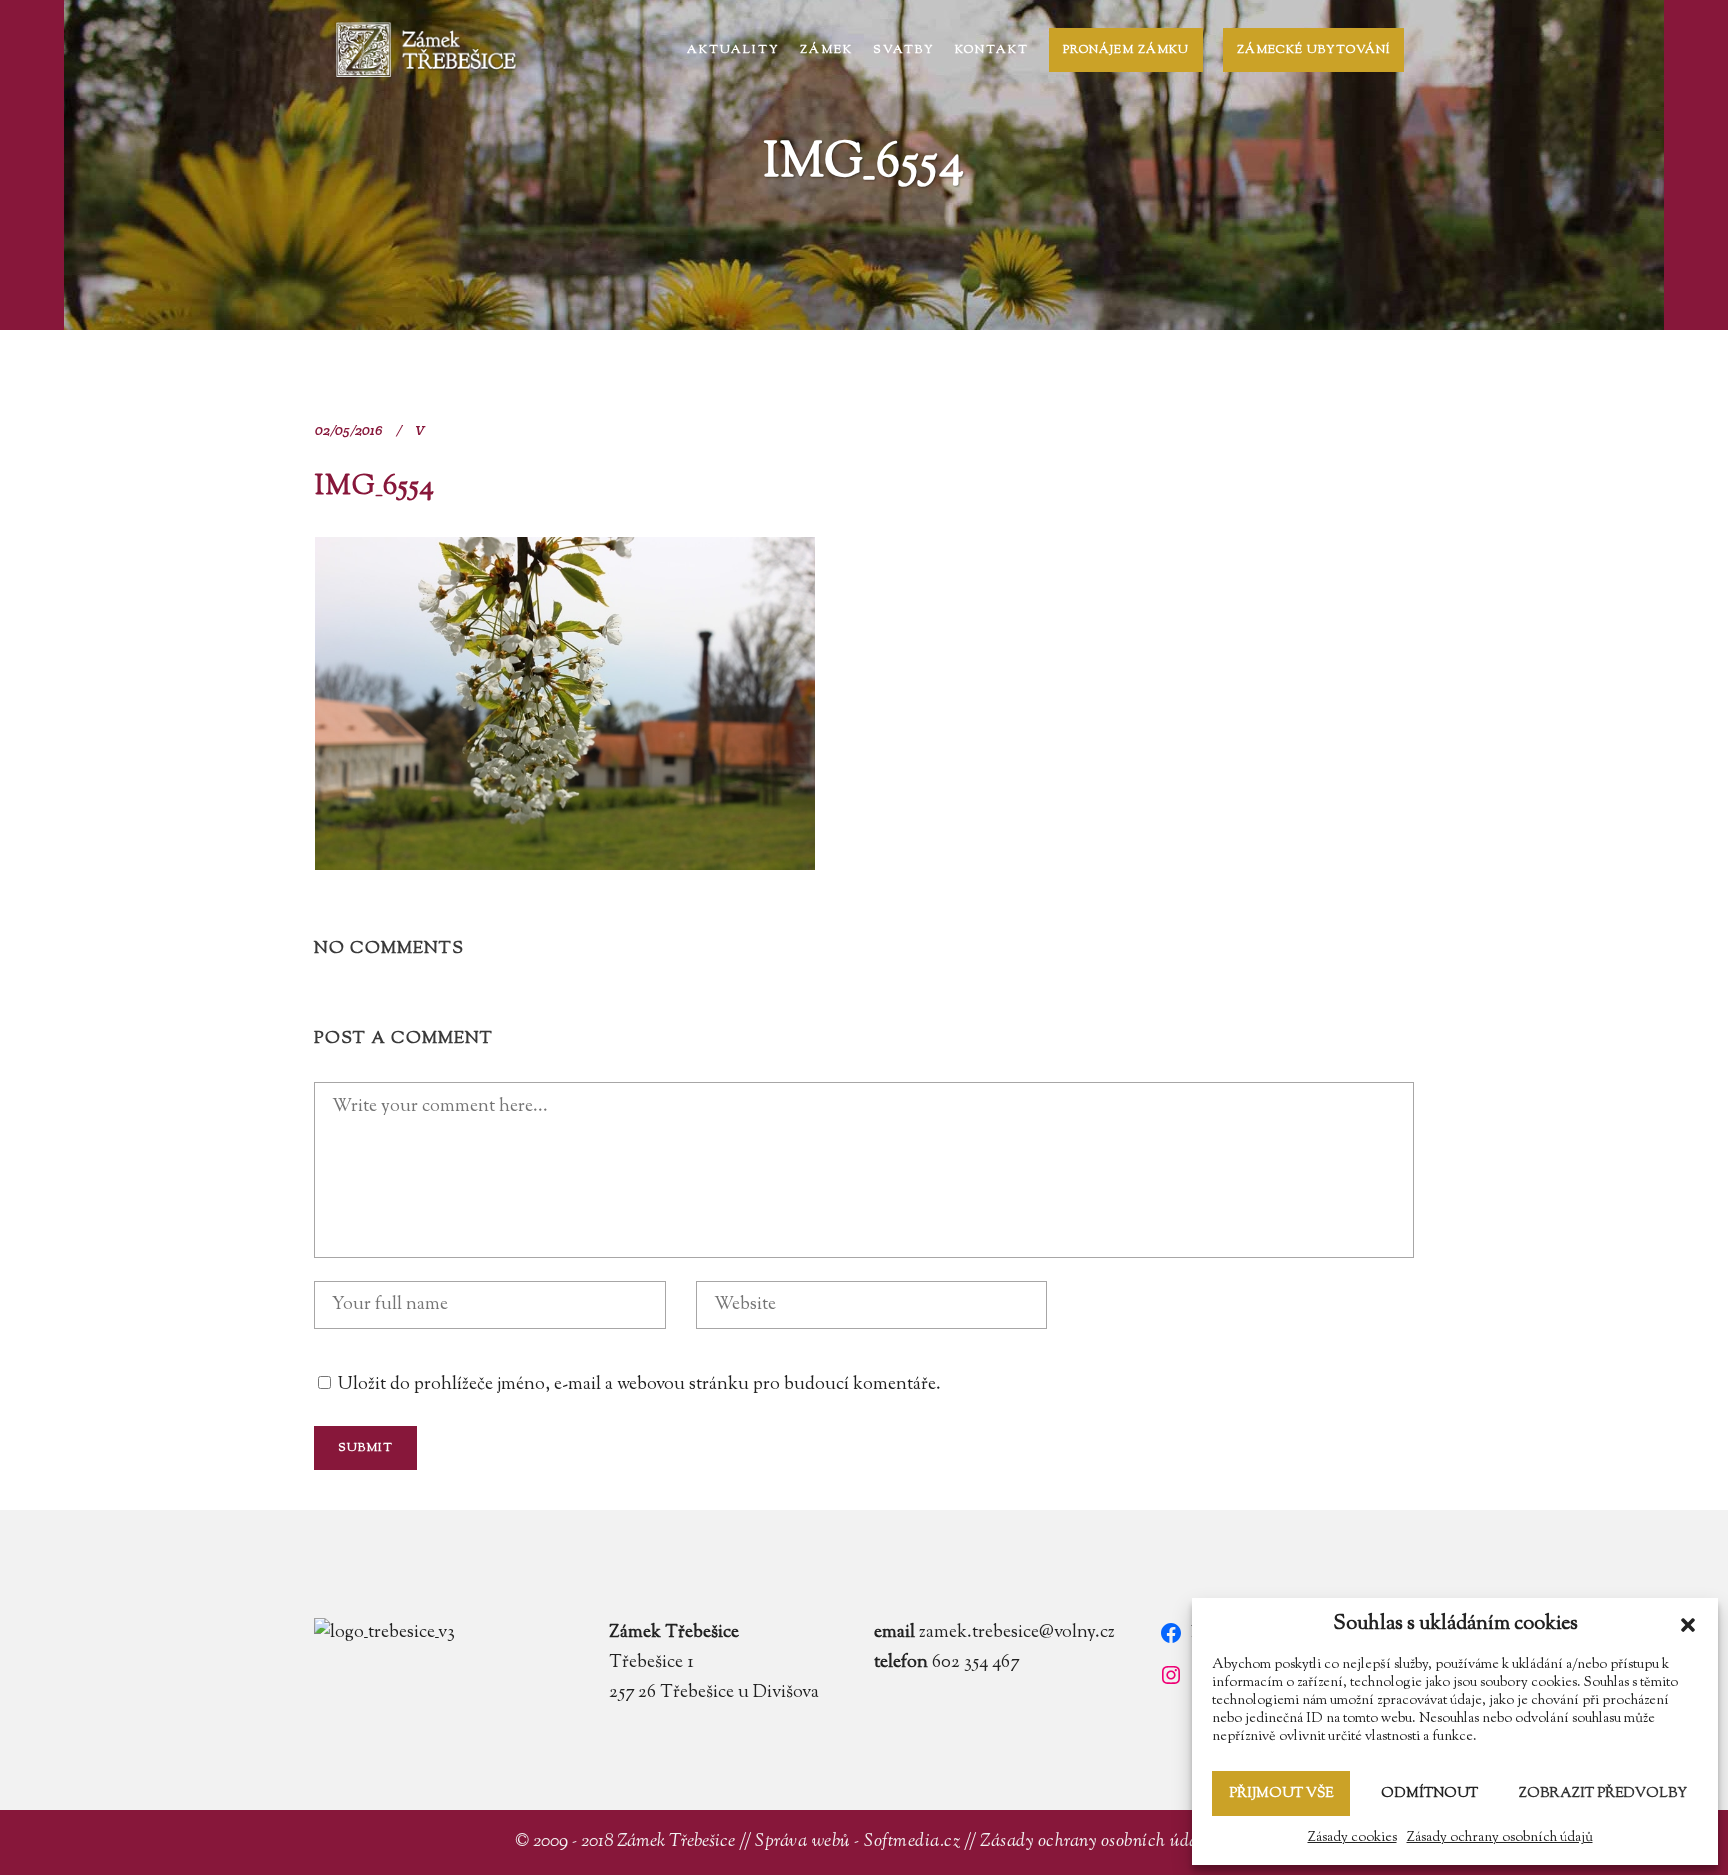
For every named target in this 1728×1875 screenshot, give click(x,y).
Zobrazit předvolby (1603, 1794)
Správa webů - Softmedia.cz (857, 1842)
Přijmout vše (1281, 1794)
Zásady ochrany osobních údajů (1500, 1838)
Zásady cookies (1352, 1838)
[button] (1688, 1625)
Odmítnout (1429, 1794)
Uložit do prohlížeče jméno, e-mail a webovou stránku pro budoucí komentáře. (639, 1385)
